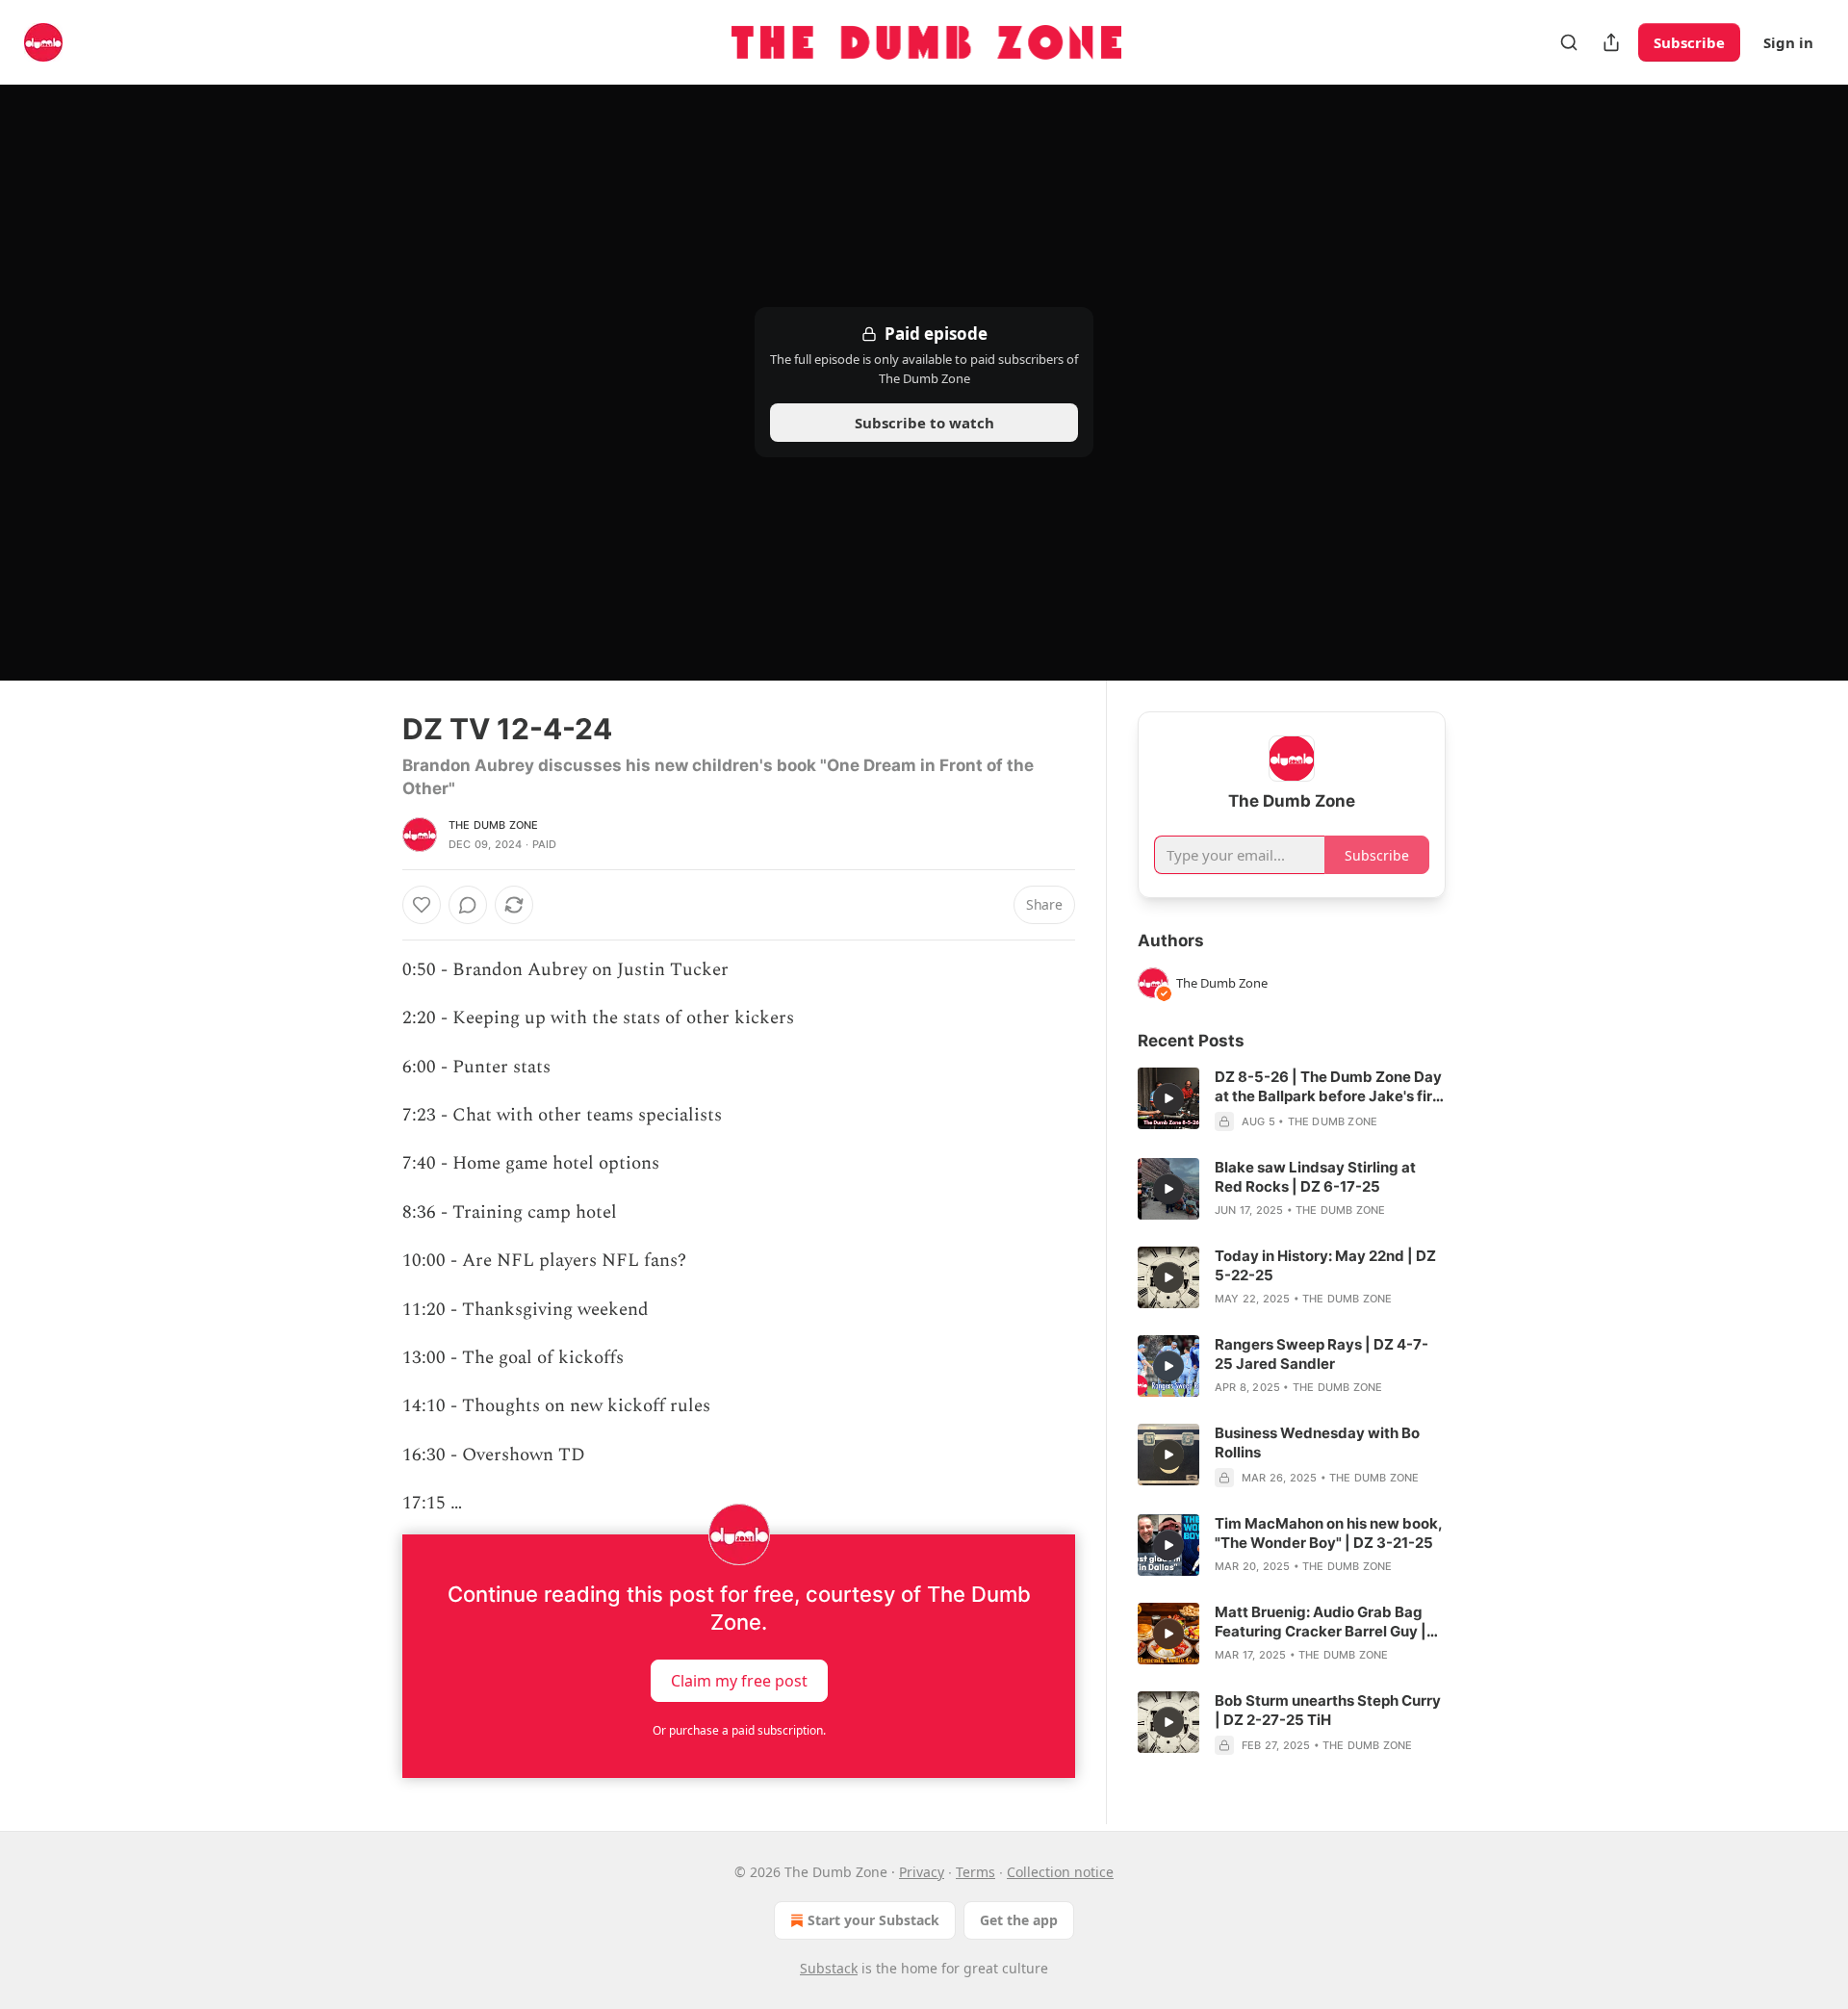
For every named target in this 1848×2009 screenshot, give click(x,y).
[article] (1292, 1099)
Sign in (1788, 42)
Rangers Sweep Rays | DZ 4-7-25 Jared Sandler (1322, 1354)
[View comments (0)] (468, 905)
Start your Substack (873, 1920)
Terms (975, 1872)
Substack (829, 1968)
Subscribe (1689, 42)
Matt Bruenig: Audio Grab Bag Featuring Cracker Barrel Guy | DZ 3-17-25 (1321, 1622)
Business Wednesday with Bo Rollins (1317, 1442)
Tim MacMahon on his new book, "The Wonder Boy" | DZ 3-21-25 (1328, 1533)
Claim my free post (739, 1680)
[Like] (422, 905)
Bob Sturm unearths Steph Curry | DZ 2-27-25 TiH (1328, 1710)
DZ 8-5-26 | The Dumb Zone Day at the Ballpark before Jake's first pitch (1330, 1087)
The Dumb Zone (494, 825)
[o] (1168, 1098)
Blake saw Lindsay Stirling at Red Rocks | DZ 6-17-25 (1315, 1177)
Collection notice (1060, 1872)
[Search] (1569, 42)
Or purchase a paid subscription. (739, 1730)
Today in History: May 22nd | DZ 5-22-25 (1325, 1265)
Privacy (922, 1872)
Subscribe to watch (924, 423)
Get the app (1019, 1920)
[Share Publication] (1611, 42)
